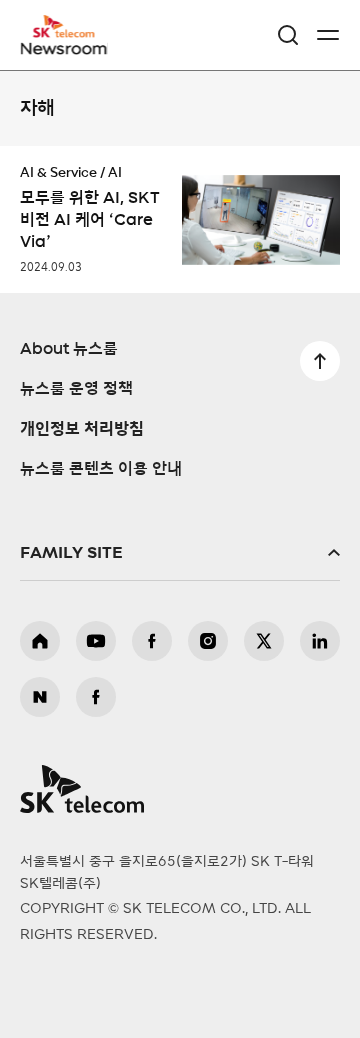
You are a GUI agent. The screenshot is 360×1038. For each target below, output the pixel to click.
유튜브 (96, 641)
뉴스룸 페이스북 (96, 697)
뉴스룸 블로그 (40, 697)
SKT (70, 35)
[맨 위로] (320, 361)
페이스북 (152, 641)
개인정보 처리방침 (82, 429)
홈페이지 (40, 641)
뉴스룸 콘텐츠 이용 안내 (101, 469)
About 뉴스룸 (69, 349)
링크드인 (320, 641)
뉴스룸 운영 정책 (76, 389)
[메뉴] (328, 35)
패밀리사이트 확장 (180, 553)
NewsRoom (65, 47)
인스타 (208, 641)
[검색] (288, 35)
